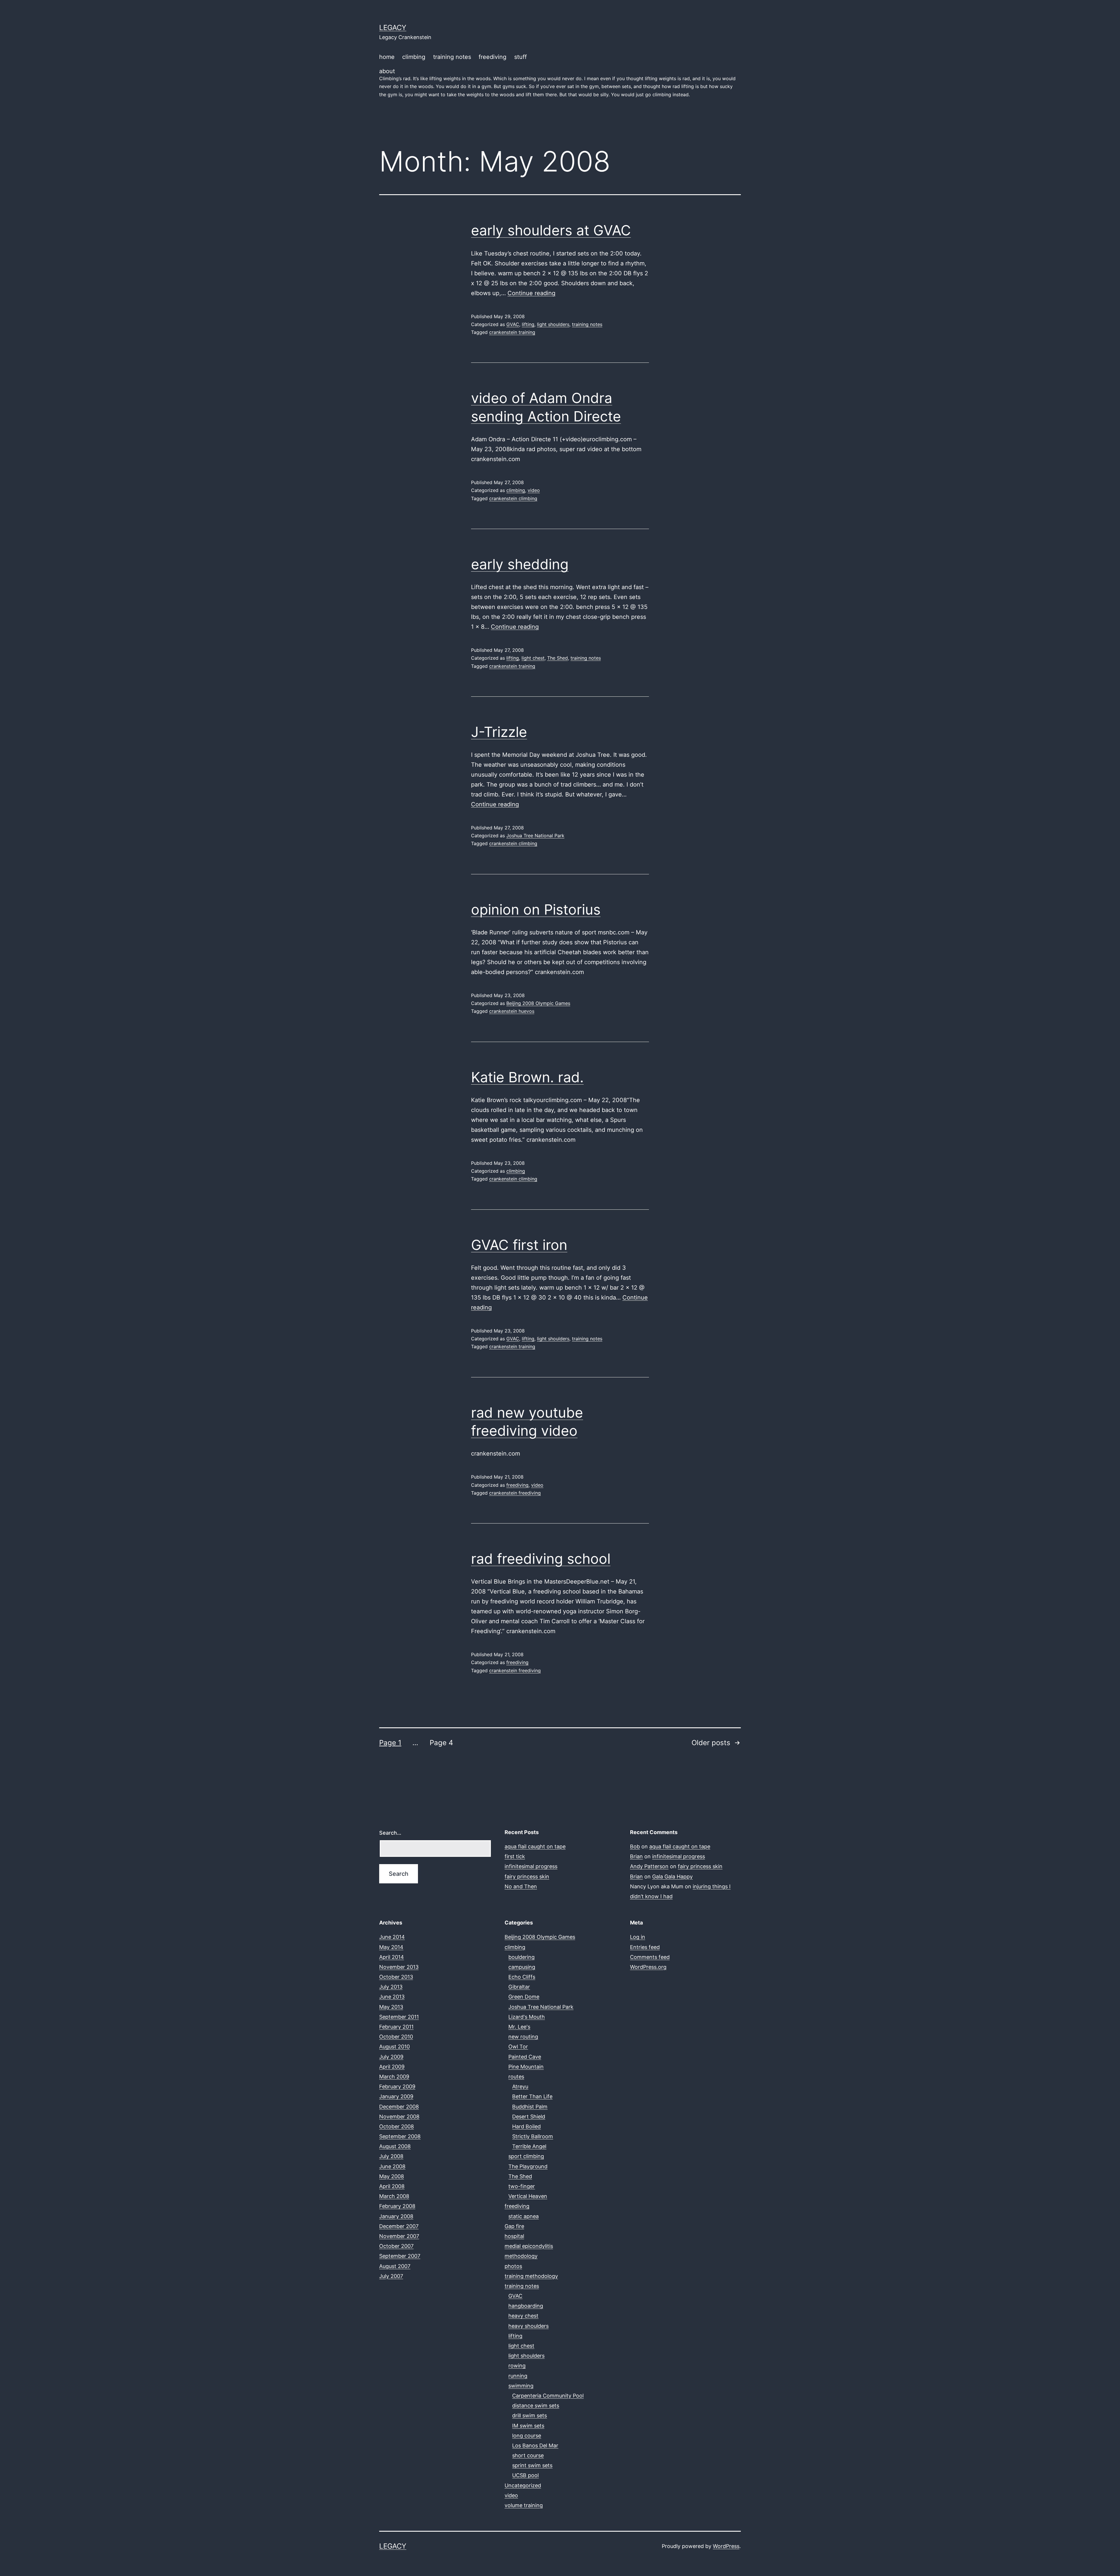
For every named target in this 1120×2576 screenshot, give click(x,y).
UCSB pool (525, 2475)
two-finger (522, 2186)
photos (513, 2266)
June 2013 (392, 1997)
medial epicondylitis (529, 2246)
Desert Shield (529, 2117)
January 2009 (396, 2096)
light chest (533, 658)
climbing (414, 57)
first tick (515, 1856)
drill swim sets (530, 2415)
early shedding (520, 564)
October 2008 (397, 2126)
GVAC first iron (519, 1245)
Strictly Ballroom (533, 2136)
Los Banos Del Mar (535, 2445)
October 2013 (396, 1977)
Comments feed (650, 1957)
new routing (523, 2037)
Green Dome (524, 1997)
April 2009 (392, 2067)
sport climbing (526, 2156)
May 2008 (392, 2176)
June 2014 (392, 1937)
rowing (517, 2366)
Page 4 (441, 1743)
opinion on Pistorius (536, 909)
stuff (520, 57)
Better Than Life (532, 2096)
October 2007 (396, 2246)
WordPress (726, 2546)
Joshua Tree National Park (535, 836)
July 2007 (391, 2276)
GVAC (513, 324)
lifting (528, 324)
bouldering (521, 1957)
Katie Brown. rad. (527, 1077)
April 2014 (392, 1957)
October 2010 (396, 2037)
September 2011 (399, 2017)
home (387, 57)
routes (516, 2077)
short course (528, 2455)
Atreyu (520, 2086)
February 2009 (397, 2086)
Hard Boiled (526, 2126)
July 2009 (391, 2057)
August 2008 (395, 2146)
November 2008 (399, 2117)
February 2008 (397, 2206)
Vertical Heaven (528, 2196)
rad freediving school (541, 1559)
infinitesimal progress (531, 1866)
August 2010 (394, 2047)
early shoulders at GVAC (551, 230)
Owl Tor (518, 2047)
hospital (514, 2236)
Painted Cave (525, 2057)
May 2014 (391, 1947)
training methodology (531, 2276)
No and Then (521, 1886)
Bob (635, 1846)
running (518, 2376)
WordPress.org (648, 1967)
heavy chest (523, 2316)
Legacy (393, 28)
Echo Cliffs (522, 1977)
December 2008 (399, 2107)
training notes (452, 57)
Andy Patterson (649, 1866)
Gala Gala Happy (672, 1877)
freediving (492, 57)
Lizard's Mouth (527, 2017)
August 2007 (395, 2266)
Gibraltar (519, 1987)
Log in (638, 1937)
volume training (524, 2505)
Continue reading (531, 293)
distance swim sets (536, 2406)
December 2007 (399, 2226)
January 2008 (396, 2216)
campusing (522, 1967)
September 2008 (400, 2136)
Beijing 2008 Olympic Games (538, 1003)
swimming (521, 2386)
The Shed (558, 658)
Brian (636, 1856)
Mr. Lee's (519, 2027)
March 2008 (394, 2196)
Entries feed (645, 1947)
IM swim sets (528, 2426)
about (557, 82)
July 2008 (391, 2156)
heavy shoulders (528, 2326)
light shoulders (553, 324)
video (534, 490)
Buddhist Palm (530, 2107)
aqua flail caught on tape (535, 1846)
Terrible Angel (529, 2146)
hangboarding (526, 2306)
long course (527, 2436)
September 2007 (400, 2256)
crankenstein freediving (515, 1493)
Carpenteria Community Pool (548, 2396)
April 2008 (392, 2186)
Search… (390, 1833)
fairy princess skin (527, 1877)
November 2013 (399, 1967)
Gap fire (514, 2226)
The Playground (528, 2166)
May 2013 (391, 2007)
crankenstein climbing (513, 498)
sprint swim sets (532, 2465)
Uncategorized (523, 2485)
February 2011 (396, 2027)
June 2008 (392, 2166)
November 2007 (399, 2236)
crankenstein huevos (512, 1011)
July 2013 (391, 1987)
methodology (521, 2256)
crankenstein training (512, 332)
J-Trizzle (499, 732)
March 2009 (394, 2077)
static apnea (524, 2216)
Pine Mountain (526, 2067)
